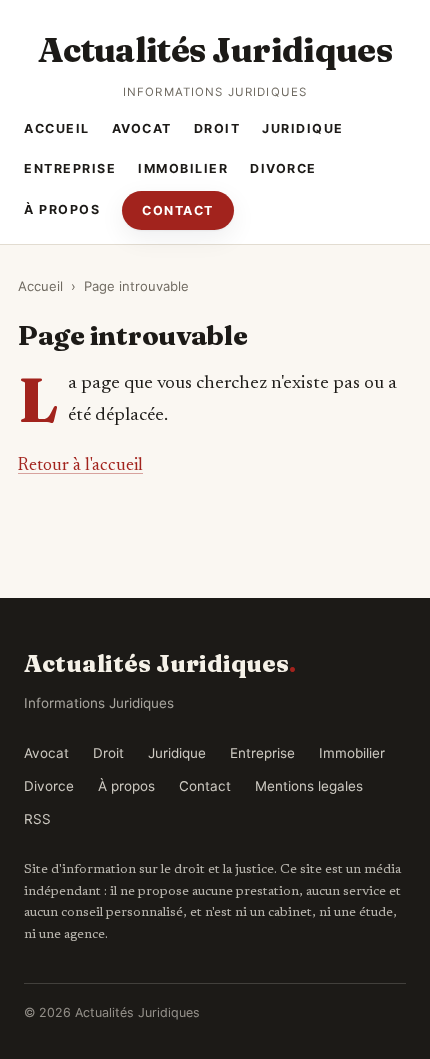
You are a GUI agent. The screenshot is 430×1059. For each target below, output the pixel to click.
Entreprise (70, 168)
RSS (37, 819)
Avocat (142, 128)
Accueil (57, 128)
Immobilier (183, 168)
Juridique (303, 128)
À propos (62, 209)
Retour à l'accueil (80, 466)
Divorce (283, 168)
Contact (178, 210)
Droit (217, 128)
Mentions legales (309, 786)
